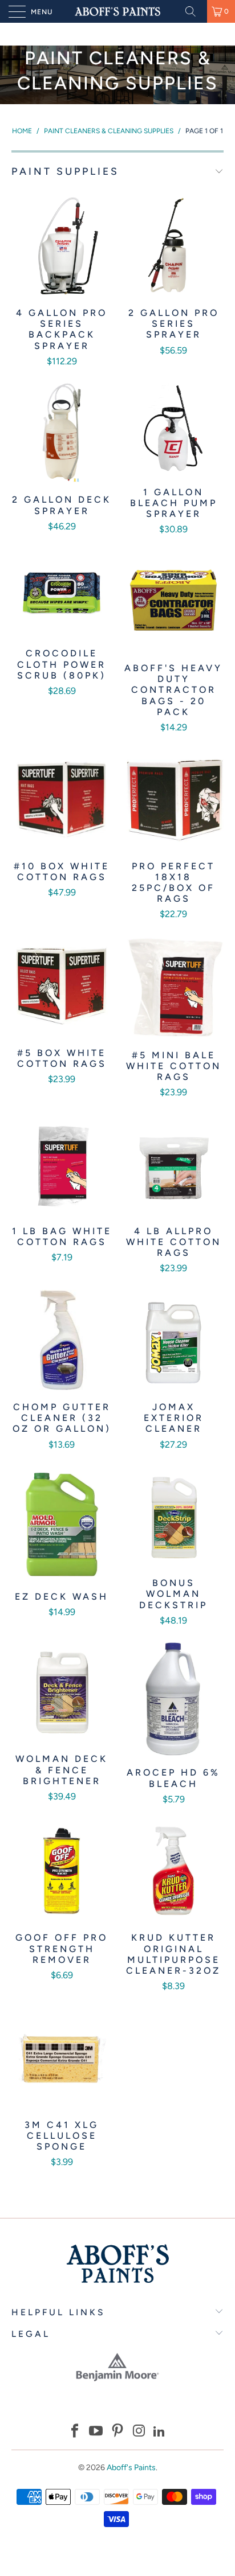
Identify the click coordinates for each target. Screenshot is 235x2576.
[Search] (195, 11)
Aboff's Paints (131, 2468)
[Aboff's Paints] (117, 11)
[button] (75, 2432)
